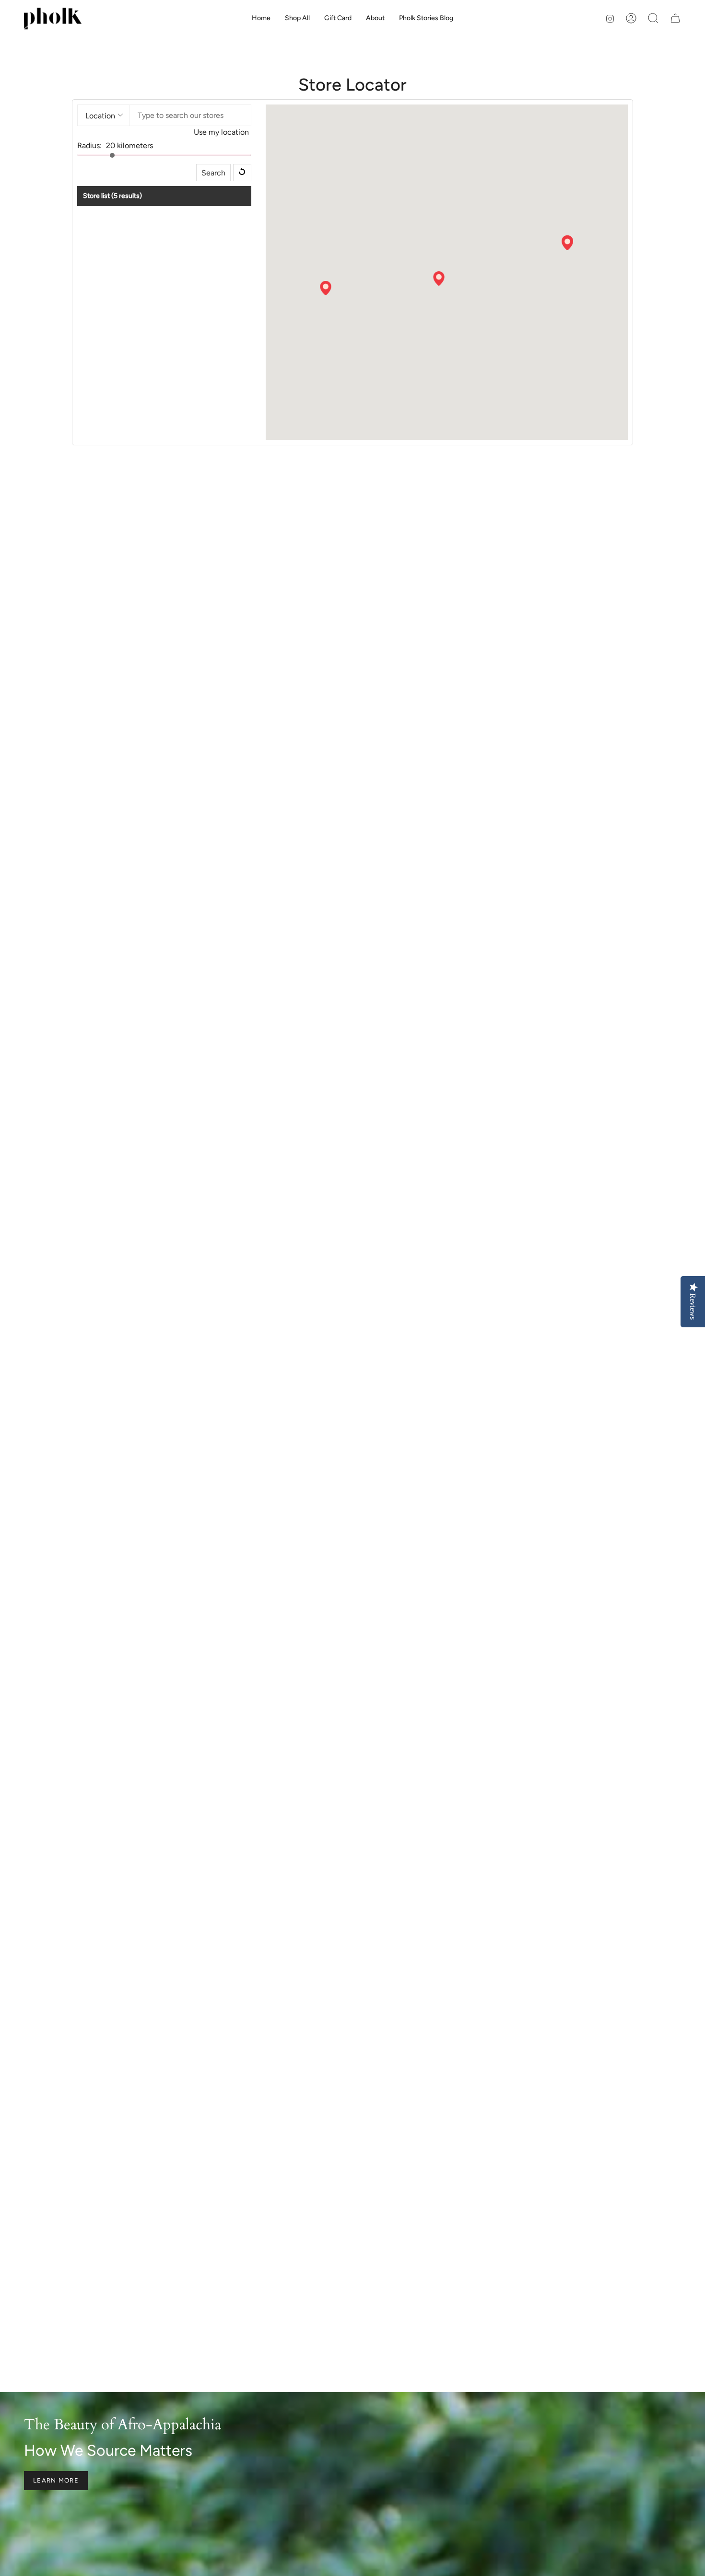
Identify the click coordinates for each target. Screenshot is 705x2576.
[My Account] (631, 18)
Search (213, 173)
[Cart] (675, 18)
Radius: (89, 145)
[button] (375, 18)
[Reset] (242, 173)
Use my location (221, 132)
